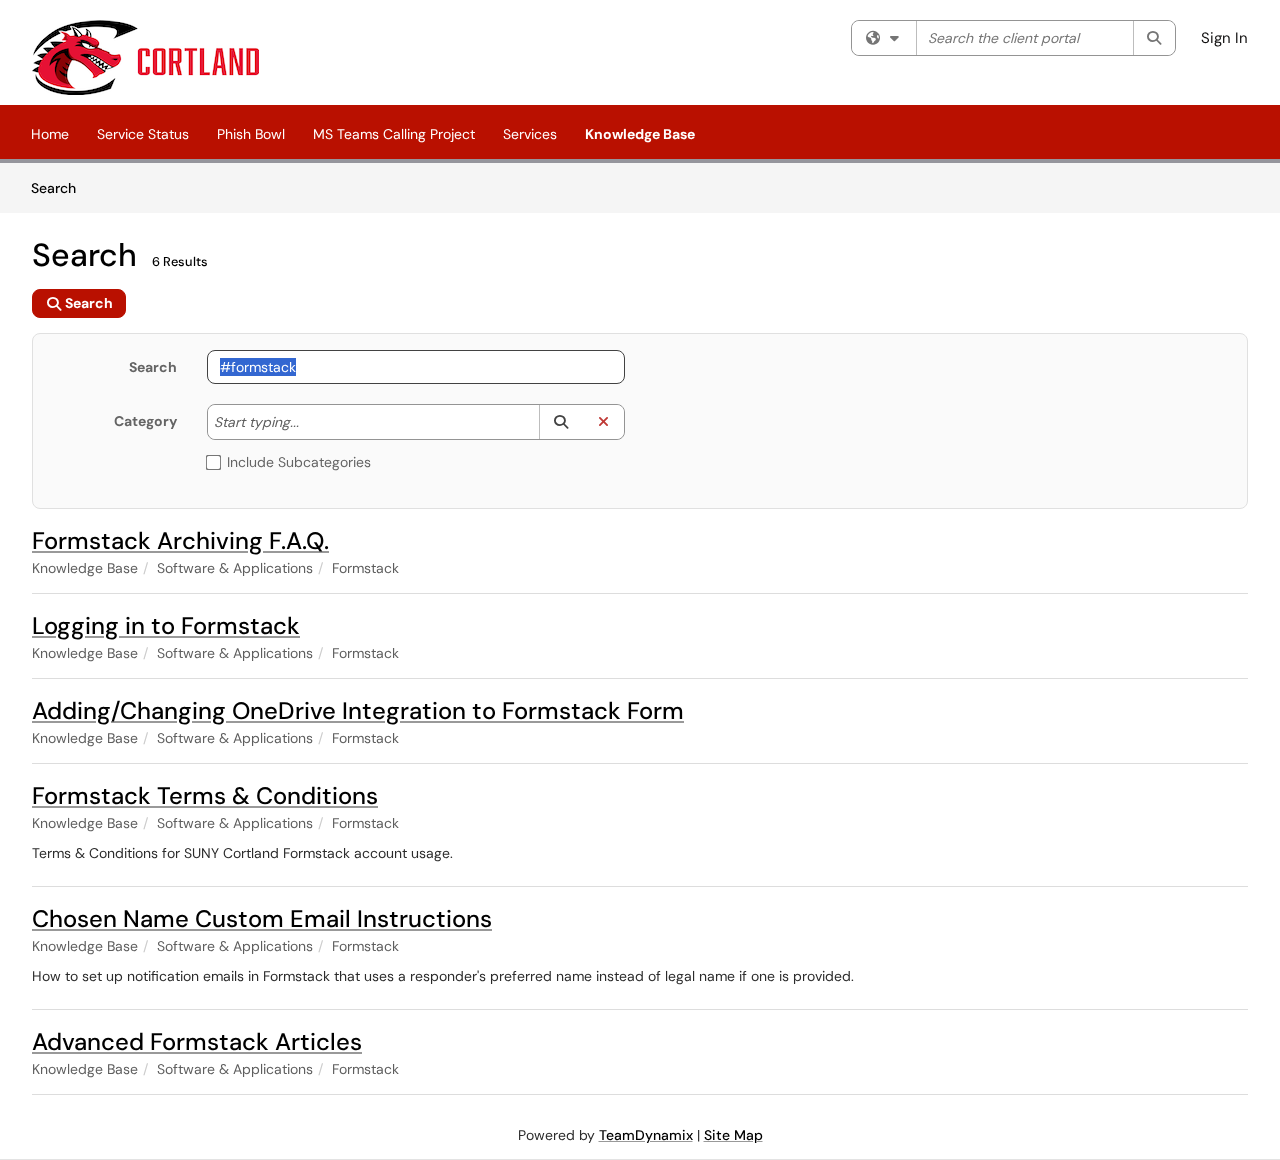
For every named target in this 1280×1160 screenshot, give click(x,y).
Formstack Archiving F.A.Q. (180, 540)
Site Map (733, 1135)
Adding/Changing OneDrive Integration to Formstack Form (358, 710)
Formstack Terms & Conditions (205, 795)
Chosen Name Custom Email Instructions (262, 918)
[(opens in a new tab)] (145, 57)
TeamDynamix (646, 1135)
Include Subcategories (299, 462)
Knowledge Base (640, 134)
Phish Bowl (251, 134)
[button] (560, 422)
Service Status (143, 134)
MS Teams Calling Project (394, 134)
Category (145, 421)
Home (50, 134)
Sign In (1224, 38)
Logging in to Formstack (166, 625)
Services (530, 134)
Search (60, 187)
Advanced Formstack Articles (197, 1041)
